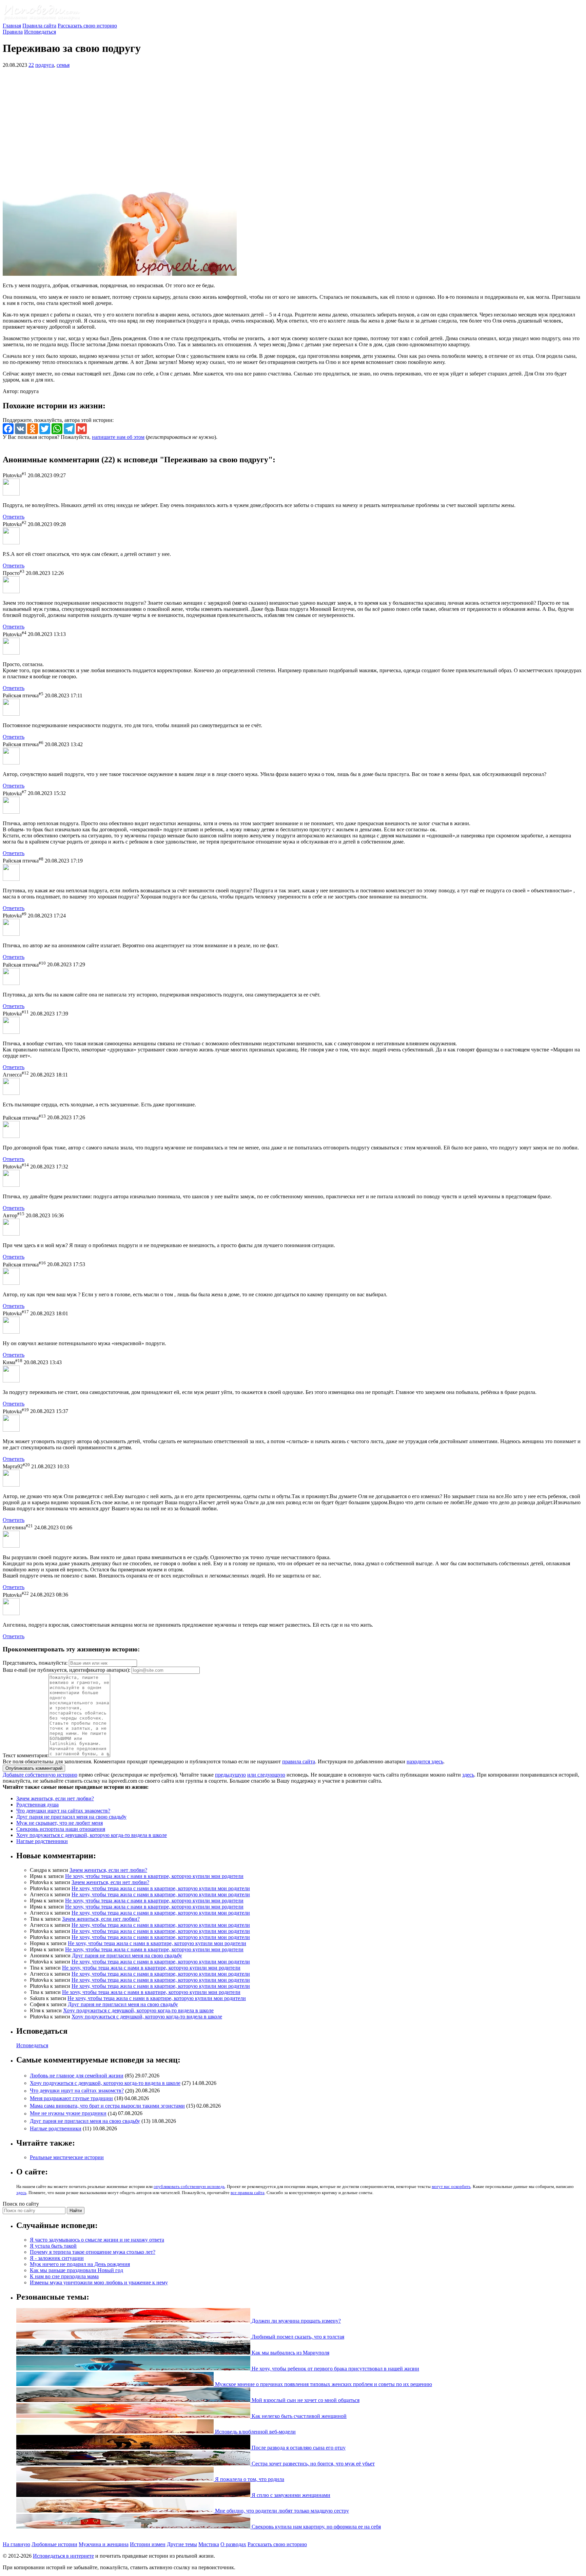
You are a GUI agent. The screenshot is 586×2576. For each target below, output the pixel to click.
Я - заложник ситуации (57, 2258)
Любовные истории (54, 2544)
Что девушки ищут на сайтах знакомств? (63, 1811)
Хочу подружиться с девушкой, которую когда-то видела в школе (92, 1835)
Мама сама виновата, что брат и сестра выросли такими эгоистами (107, 2106)
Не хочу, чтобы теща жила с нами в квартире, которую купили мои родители (154, 1876)
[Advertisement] (293, 121)
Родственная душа (37, 1805)
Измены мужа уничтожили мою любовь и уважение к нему (99, 2282)
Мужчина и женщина (104, 2544)
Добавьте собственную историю (40, 1775)
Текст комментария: (26, 1755)
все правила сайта (248, 2193)
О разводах (233, 2544)
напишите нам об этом (118, 437)
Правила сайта (39, 26)
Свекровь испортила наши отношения (61, 1829)
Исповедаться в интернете (63, 2556)
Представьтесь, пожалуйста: (36, 1663)
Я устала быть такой (53, 2246)
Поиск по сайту (21, 2204)
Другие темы (182, 2544)
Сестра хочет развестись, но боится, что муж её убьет (312, 2464)
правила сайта (299, 1761)
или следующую (266, 1775)
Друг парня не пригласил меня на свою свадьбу (71, 1817)
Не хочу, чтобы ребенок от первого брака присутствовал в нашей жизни (335, 2369)
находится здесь (425, 1761)
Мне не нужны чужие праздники (68, 2114)
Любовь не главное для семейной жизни (77, 2076)
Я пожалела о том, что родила (249, 2479)
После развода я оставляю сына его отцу (298, 2448)
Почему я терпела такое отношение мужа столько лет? (93, 2252)
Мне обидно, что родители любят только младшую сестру (281, 2511)
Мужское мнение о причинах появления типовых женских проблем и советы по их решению (323, 2384)
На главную (16, 2544)
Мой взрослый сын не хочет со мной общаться (305, 2400)
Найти (76, 2211)
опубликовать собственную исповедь (189, 2186)
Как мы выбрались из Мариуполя (290, 2353)
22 (31, 65)
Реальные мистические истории (67, 2157)
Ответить (14, 517)
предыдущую (230, 1775)
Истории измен (148, 2544)
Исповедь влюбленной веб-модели (255, 2432)
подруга (45, 65)
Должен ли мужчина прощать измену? (296, 2321)
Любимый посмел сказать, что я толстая (297, 2337)
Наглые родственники (42, 1841)
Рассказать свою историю (87, 26)
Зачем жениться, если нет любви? (55, 1798)
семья (63, 65)
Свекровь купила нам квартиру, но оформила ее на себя (316, 2527)
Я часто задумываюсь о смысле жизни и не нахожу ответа (97, 2240)
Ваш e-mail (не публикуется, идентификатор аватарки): (66, 1670)
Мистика (209, 2544)
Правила (13, 32)
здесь (468, 1775)
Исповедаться (40, 32)
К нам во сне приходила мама (64, 2276)
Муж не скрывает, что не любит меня (60, 1823)
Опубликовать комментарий (34, 1768)
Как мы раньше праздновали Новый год (76, 2270)
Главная (12, 26)
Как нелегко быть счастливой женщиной (298, 2416)
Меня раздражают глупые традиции (71, 2098)
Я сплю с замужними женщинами (290, 2495)
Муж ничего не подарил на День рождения (80, 2264)
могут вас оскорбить (451, 2186)
